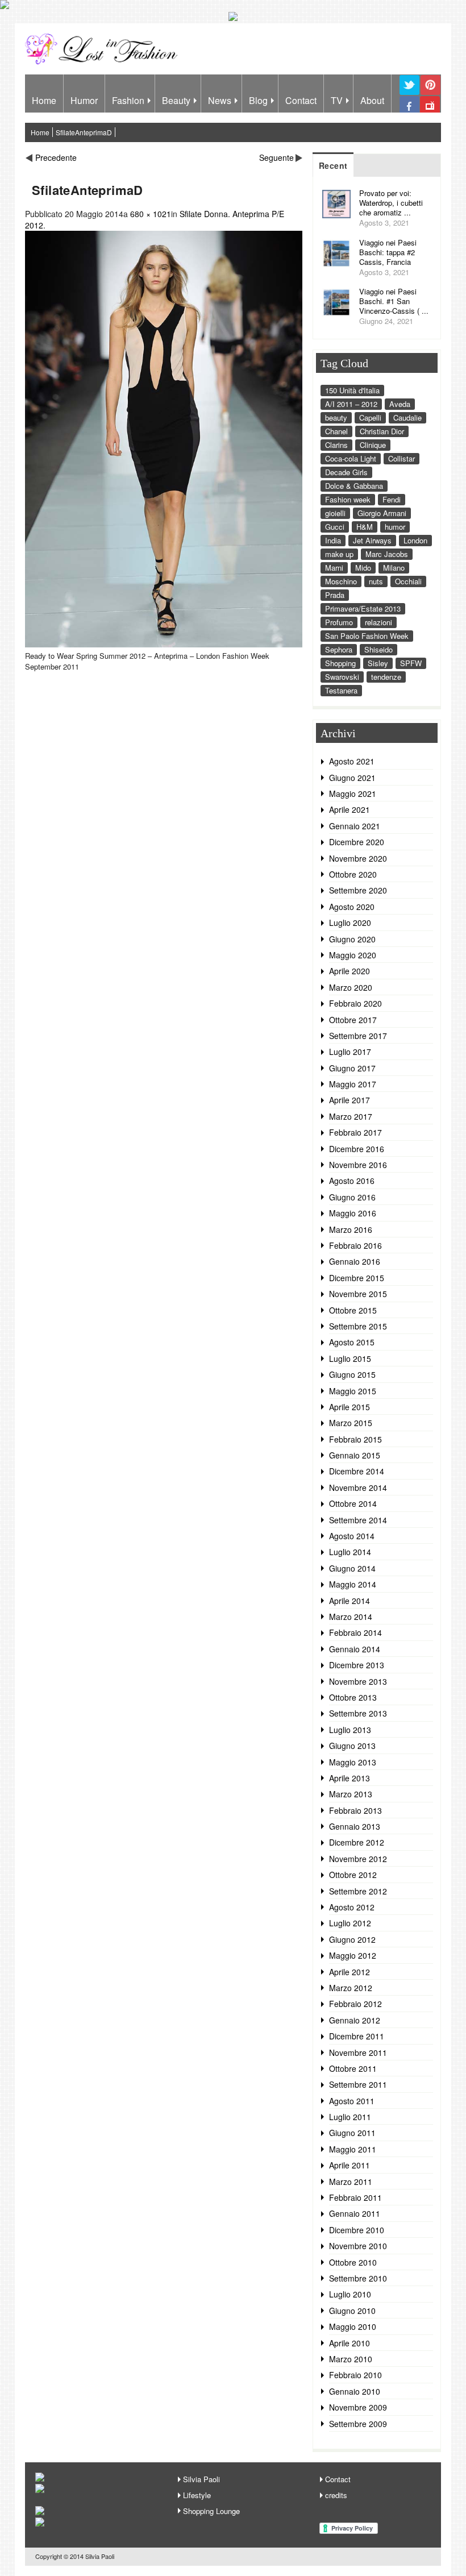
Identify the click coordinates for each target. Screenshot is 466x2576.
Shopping (340, 663)
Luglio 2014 (350, 1552)
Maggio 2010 (353, 2326)
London (415, 540)
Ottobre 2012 (353, 1875)
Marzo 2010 (351, 2359)
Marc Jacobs (387, 554)
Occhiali (408, 581)
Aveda (400, 404)
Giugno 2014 (352, 1568)
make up (339, 554)
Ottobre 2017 (353, 1020)
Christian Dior (382, 431)
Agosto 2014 (352, 1536)
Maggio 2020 (353, 955)
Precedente (56, 157)
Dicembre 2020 (357, 842)
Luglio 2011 (350, 2117)
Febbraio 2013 (355, 1810)
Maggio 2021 (353, 793)
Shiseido (378, 649)
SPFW (411, 663)
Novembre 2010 (358, 2246)
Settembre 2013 (358, 1713)
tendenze (386, 677)
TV (337, 100)
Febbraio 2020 (355, 1003)
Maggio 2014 (353, 1584)
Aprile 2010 (349, 2343)
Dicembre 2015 (357, 1278)
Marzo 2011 (351, 2182)
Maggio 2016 (353, 1213)
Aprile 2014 (349, 1601)
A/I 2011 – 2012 (351, 404)
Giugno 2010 (352, 2311)
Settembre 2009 (358, 2424)
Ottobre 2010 (353, 2262)
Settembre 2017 (358, 1036)
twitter (409, 94)
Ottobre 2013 (353, 1697)
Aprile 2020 (349, 971)
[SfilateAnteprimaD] (164, 644)
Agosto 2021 (352, 761)
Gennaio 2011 (355, 2213)
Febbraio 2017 (355, 1132)
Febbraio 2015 (355, 1439)
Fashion (128, 100)
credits (336, 2495)
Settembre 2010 (358, 2278)
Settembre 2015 (358, 1326)
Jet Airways (372, 540)
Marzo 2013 (351, 1794)
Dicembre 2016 (357, 1149)
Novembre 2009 (358, 2407)
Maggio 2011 (353, 2149)
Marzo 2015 (351, 1423)
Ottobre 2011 (353, 2068)
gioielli (335, 513)
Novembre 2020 (358, 858)
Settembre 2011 (358, 2084)
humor (395, 527)
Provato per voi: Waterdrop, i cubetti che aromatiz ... (391, 203)
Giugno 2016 (352, 1197)
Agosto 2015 (352, 1342)
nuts (376, 581)
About (372, 100)
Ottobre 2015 (353, 1310)
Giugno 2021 (352, 778)
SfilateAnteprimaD (84, 132)
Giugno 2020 (352, 939)
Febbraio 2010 (355, 2375)
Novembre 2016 (358, 1165)
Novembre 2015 (358, 1294)
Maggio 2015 (353, 1391)
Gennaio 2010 (355, 2391)
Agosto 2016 (352, 1181)
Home (44, 100)
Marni (334, 568)
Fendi (392, 499)
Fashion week (348, 499)
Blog (258, 100)
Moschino (341, 581)
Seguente (276, 157)
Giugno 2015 (352, 1374)
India (333, 540)
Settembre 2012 (358, 1891)
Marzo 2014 (351, 1617)
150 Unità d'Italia (352, 390)
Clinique (373, 445)
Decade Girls (346, 472)
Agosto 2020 (352, 907)
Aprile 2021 (349, 809)
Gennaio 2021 (355, 826)
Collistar (401, 458)
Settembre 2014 (358, 1520)
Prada (335, 595)
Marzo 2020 (351, 987)
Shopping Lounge (211, 2511)
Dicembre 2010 (357, 2230)
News (220, 100)
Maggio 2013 (353, 1762)
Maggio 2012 (353, 1955)
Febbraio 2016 (355, 1245)
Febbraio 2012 (355, 2004)
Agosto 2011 (352, 2101)
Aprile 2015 (349, 1407)
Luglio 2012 (350, 1923)
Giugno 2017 (352, 1068)
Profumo (339, 622)
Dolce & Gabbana (354, 486)
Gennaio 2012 (355, 2020)
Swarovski (342, 677)
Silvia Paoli (201, 2479)
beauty (336, 417)
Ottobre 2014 (353, 1503)
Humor (84, 100)
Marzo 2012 (351, 1988)
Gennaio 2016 (355, 1261)
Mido (363, 568)
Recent (333, 165)
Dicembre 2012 (357, 1842)
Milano (394, 568)
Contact (301, 100)
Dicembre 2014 (357, 1471)
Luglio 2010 (350, 2294)
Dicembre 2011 (357, 2036)
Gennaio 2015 (355, 1455)
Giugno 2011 (352, 2133)
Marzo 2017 (351, 1116)
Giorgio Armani (382, 513)
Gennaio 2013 (355, 1826)
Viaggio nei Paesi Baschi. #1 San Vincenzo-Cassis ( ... (394, 301)
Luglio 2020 (350, 923)
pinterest (430, 94)
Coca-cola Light (351, 458)
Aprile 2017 (349, 1100)
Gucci (335, 527)
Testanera (341, 690)
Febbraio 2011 (355, 2197)
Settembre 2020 (358, 890)
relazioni (378, 622)
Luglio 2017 (350, 1052)
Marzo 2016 (351, 1229)
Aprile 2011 (349, 2165)
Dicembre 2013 (357, 1665)
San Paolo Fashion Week (367, 636)
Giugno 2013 (352, 1746)
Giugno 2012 (352, 1939)
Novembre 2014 (358, 1488)
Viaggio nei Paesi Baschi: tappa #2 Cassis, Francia (388, 252)
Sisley (378, 663)
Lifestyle (197, 2495)
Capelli (370, 417)
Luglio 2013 (350, 1730)
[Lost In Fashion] (104, 63)
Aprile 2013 (349, 1778)
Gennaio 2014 (355, 1649)
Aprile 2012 (349, 1972)
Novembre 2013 (358, 1681)
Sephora (339, 649)
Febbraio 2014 (355, 1632)
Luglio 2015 (350, 1358)
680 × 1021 (151, 214)
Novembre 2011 (358, 2053)
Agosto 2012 (352, 1907)
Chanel (336, 431)
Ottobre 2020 (353, 874)
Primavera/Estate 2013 (363, 608)
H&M (365, 527)
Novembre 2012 (358, 1859)
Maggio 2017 (353, 1084)
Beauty (176, 100)
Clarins (336, 445)
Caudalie (407, 417)
